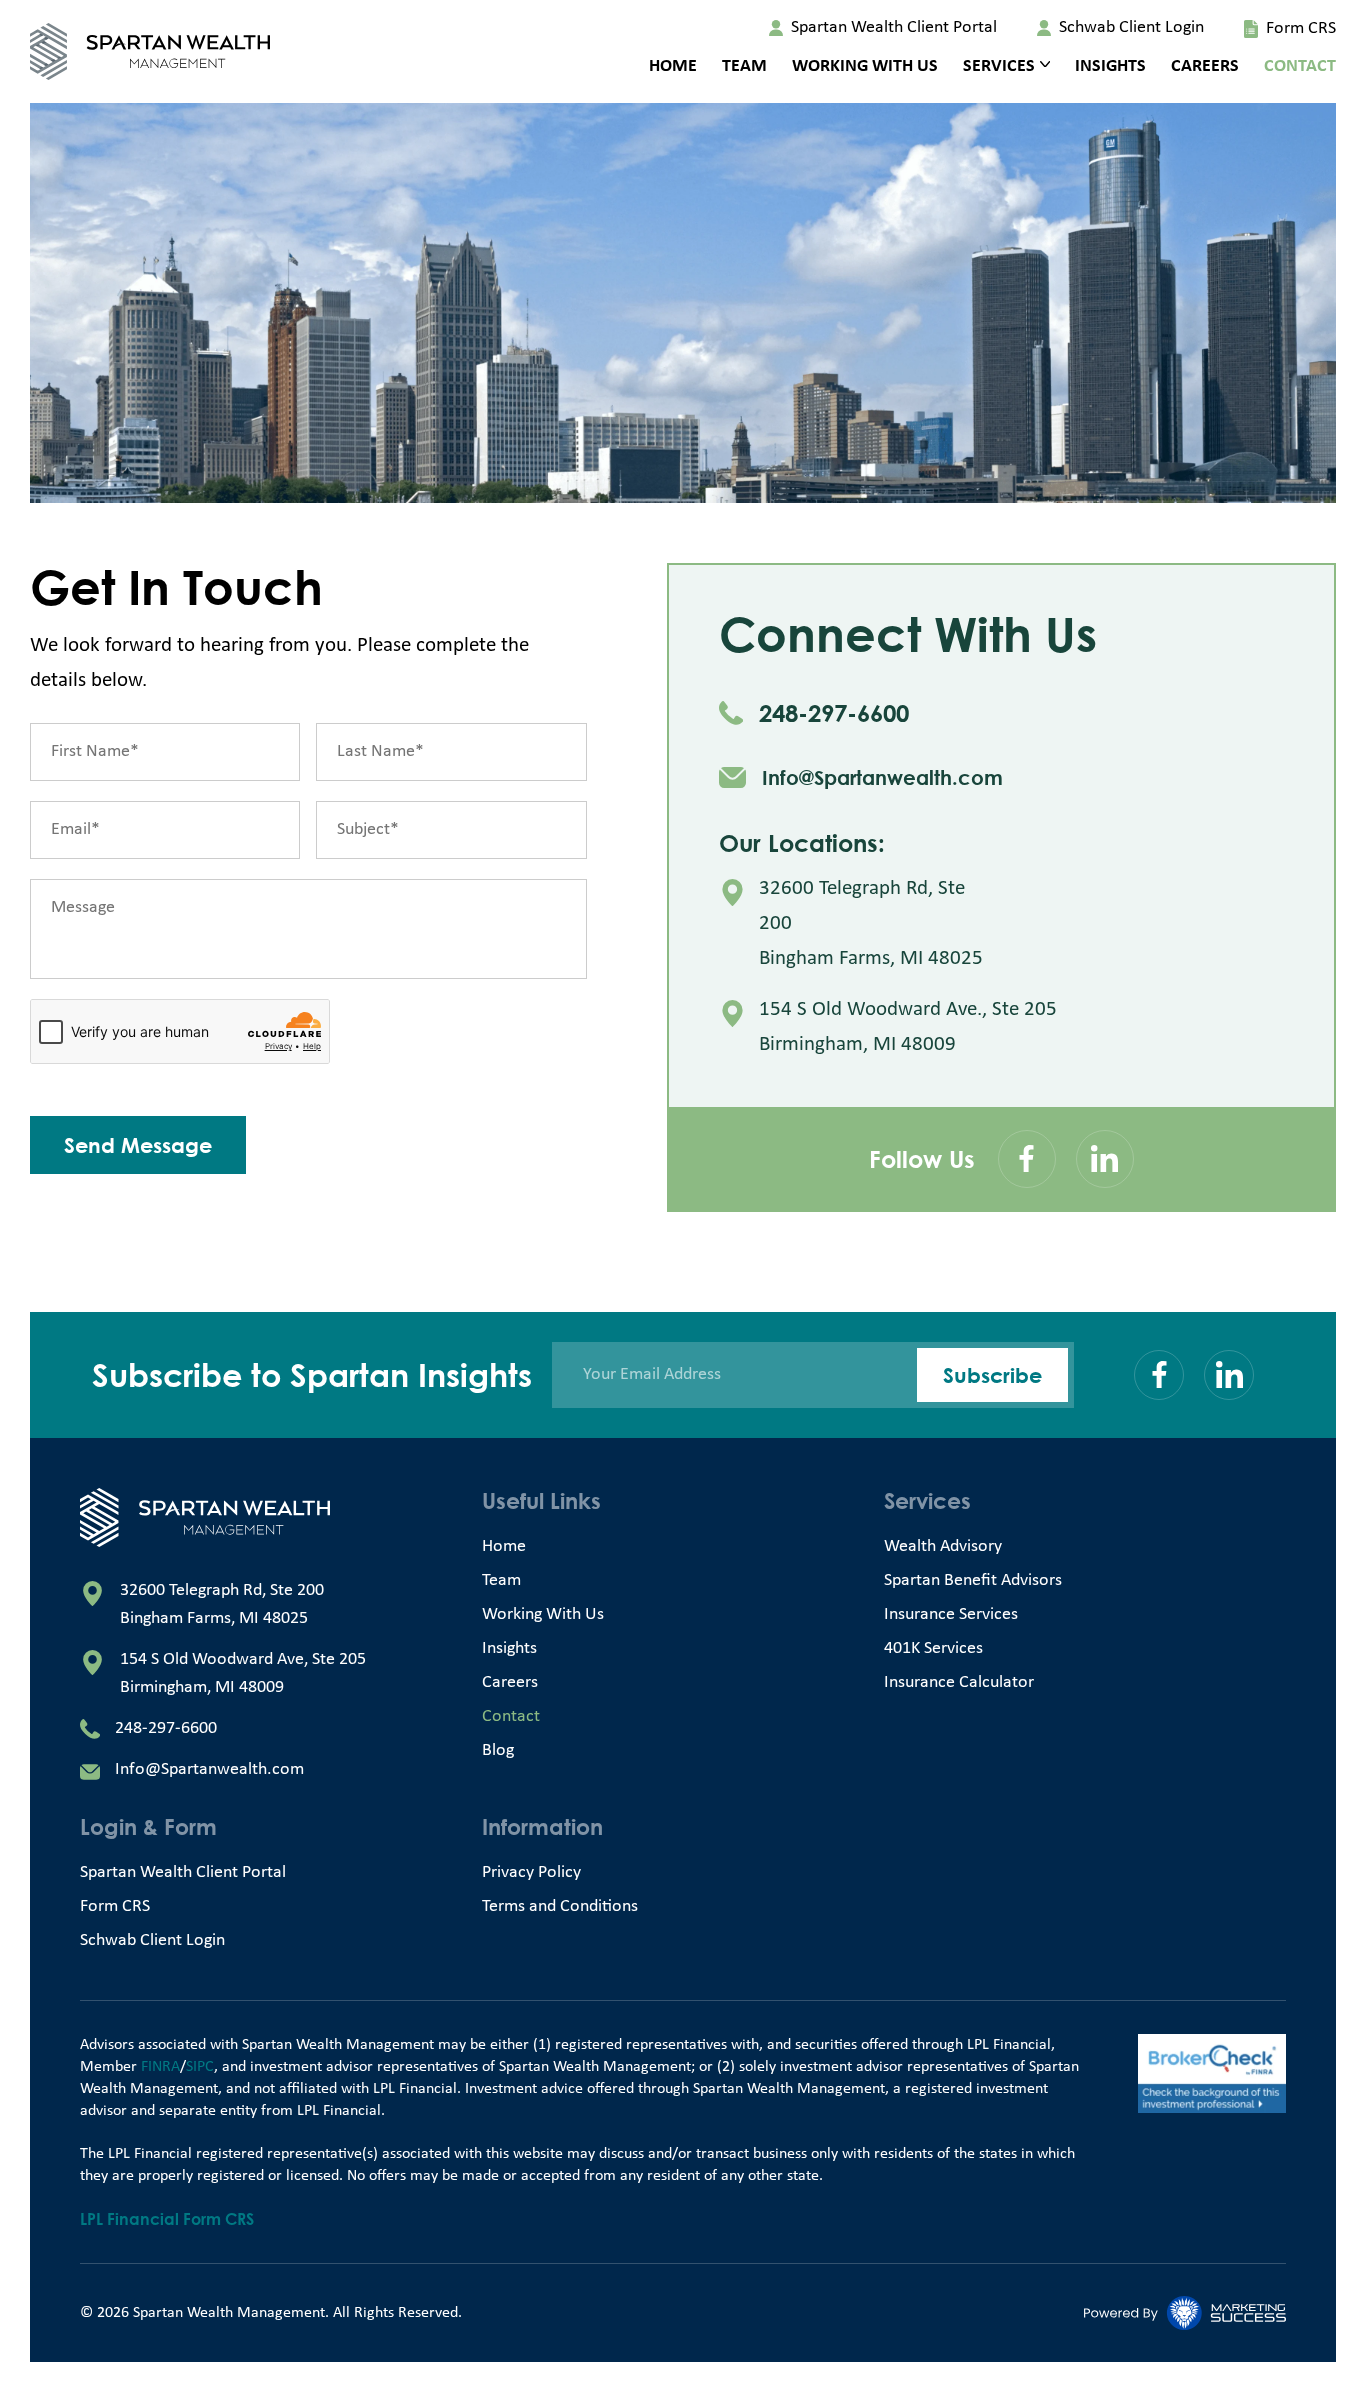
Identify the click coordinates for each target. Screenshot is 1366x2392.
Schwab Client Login (152, 1940)
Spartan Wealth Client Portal (183, 1872)
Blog (498, 1750)
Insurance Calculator (959, 1682)
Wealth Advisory (943, 1546)
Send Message (138, 1145)
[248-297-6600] (731, 713)
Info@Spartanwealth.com (882, 777)
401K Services (933, 1648)
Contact (1300, 66)
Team (744, 66)
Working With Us (865, 66)
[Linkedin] (1105, 1159)
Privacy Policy (531, 1872)
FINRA (160, 2067)
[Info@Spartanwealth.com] (732, 777)
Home (673, 66)
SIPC (200, 2067)
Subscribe (992, 1375)
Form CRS (115, 1906)
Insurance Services (951, 1614)
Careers (1205, 66)
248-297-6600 (834, 712)
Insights (1110, 66)
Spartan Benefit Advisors (973, 1580)
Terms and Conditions (560, 1906)
